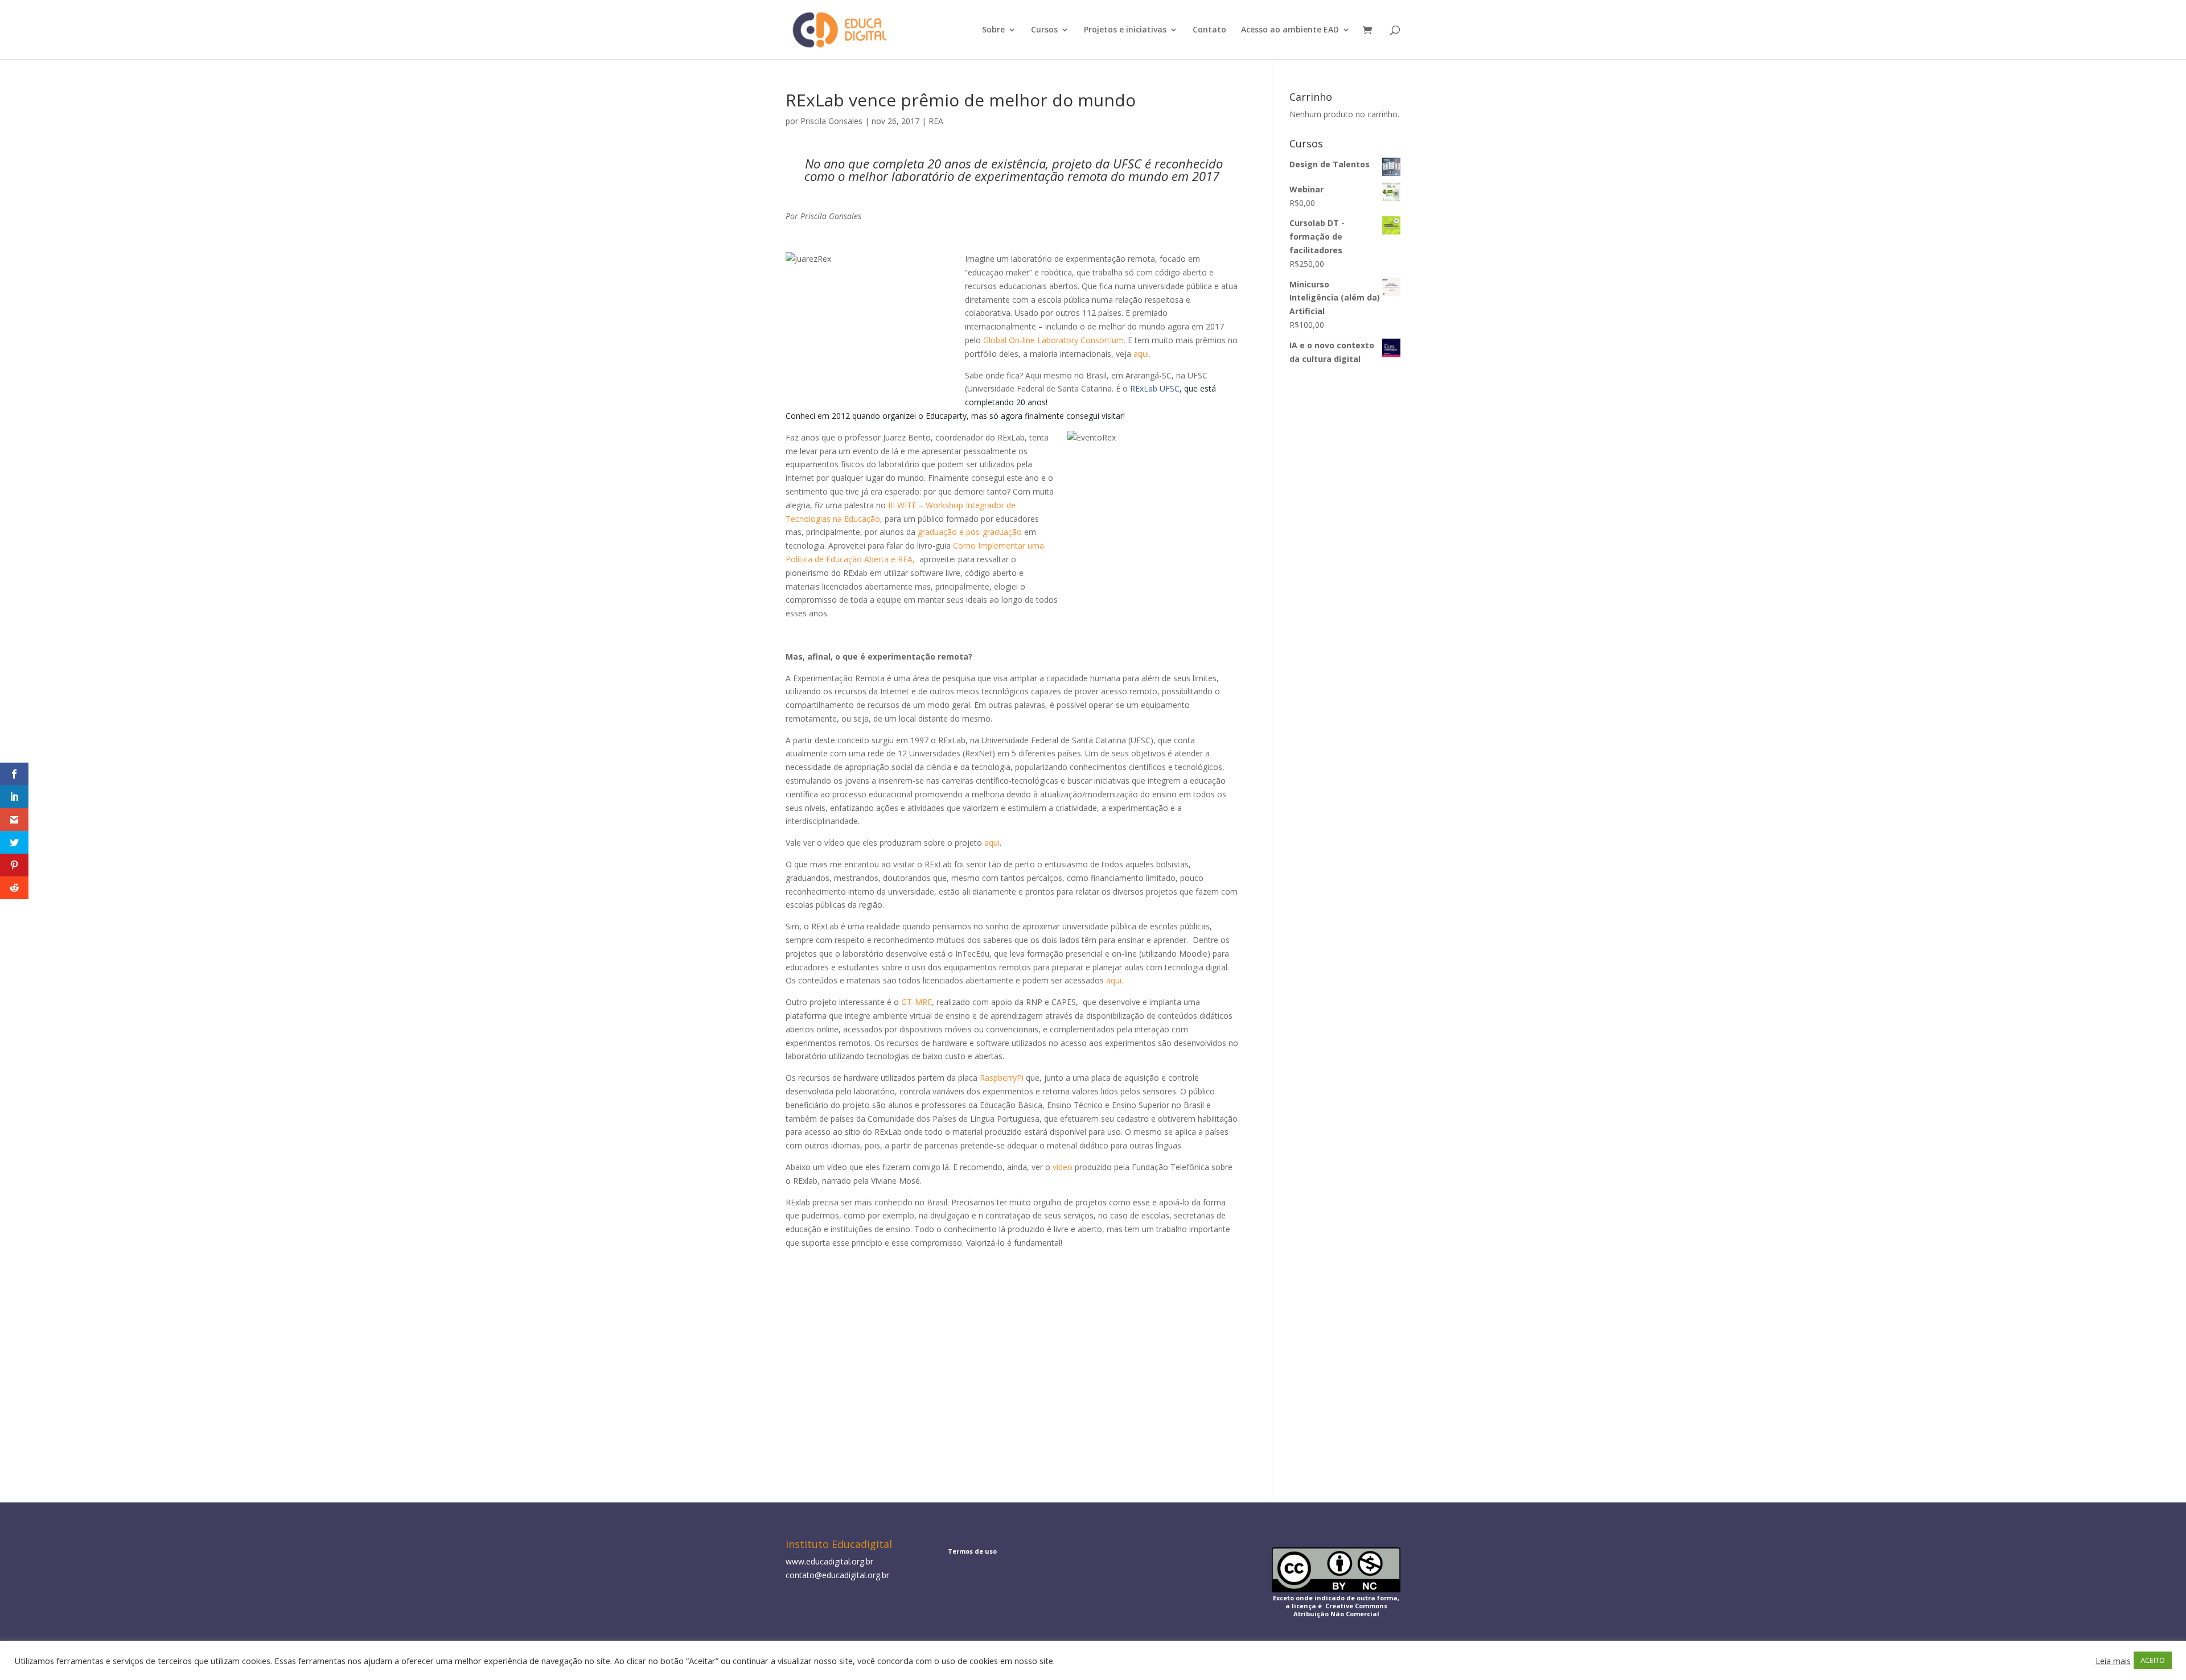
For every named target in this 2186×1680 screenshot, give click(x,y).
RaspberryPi (1002, 1078)
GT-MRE (917, 1002)
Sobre (993, 30)
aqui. (1143, 354)
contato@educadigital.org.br (837, 1575)
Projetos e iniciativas (1125, 30)
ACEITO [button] (2153, 1660)
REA (936, 121)
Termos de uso (972, 1551)
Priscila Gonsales (831, 121)
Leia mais (2113, 1661)
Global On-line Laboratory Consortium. (1054, 340)
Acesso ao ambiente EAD (1290, 30)
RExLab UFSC (1155, 388)
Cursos (1044, 30)
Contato (1209, 30)
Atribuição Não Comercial (1336, 1614)
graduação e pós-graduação (970, 532)
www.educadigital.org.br (829, 1561)
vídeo (1063, 1167)
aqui (992, 843)
